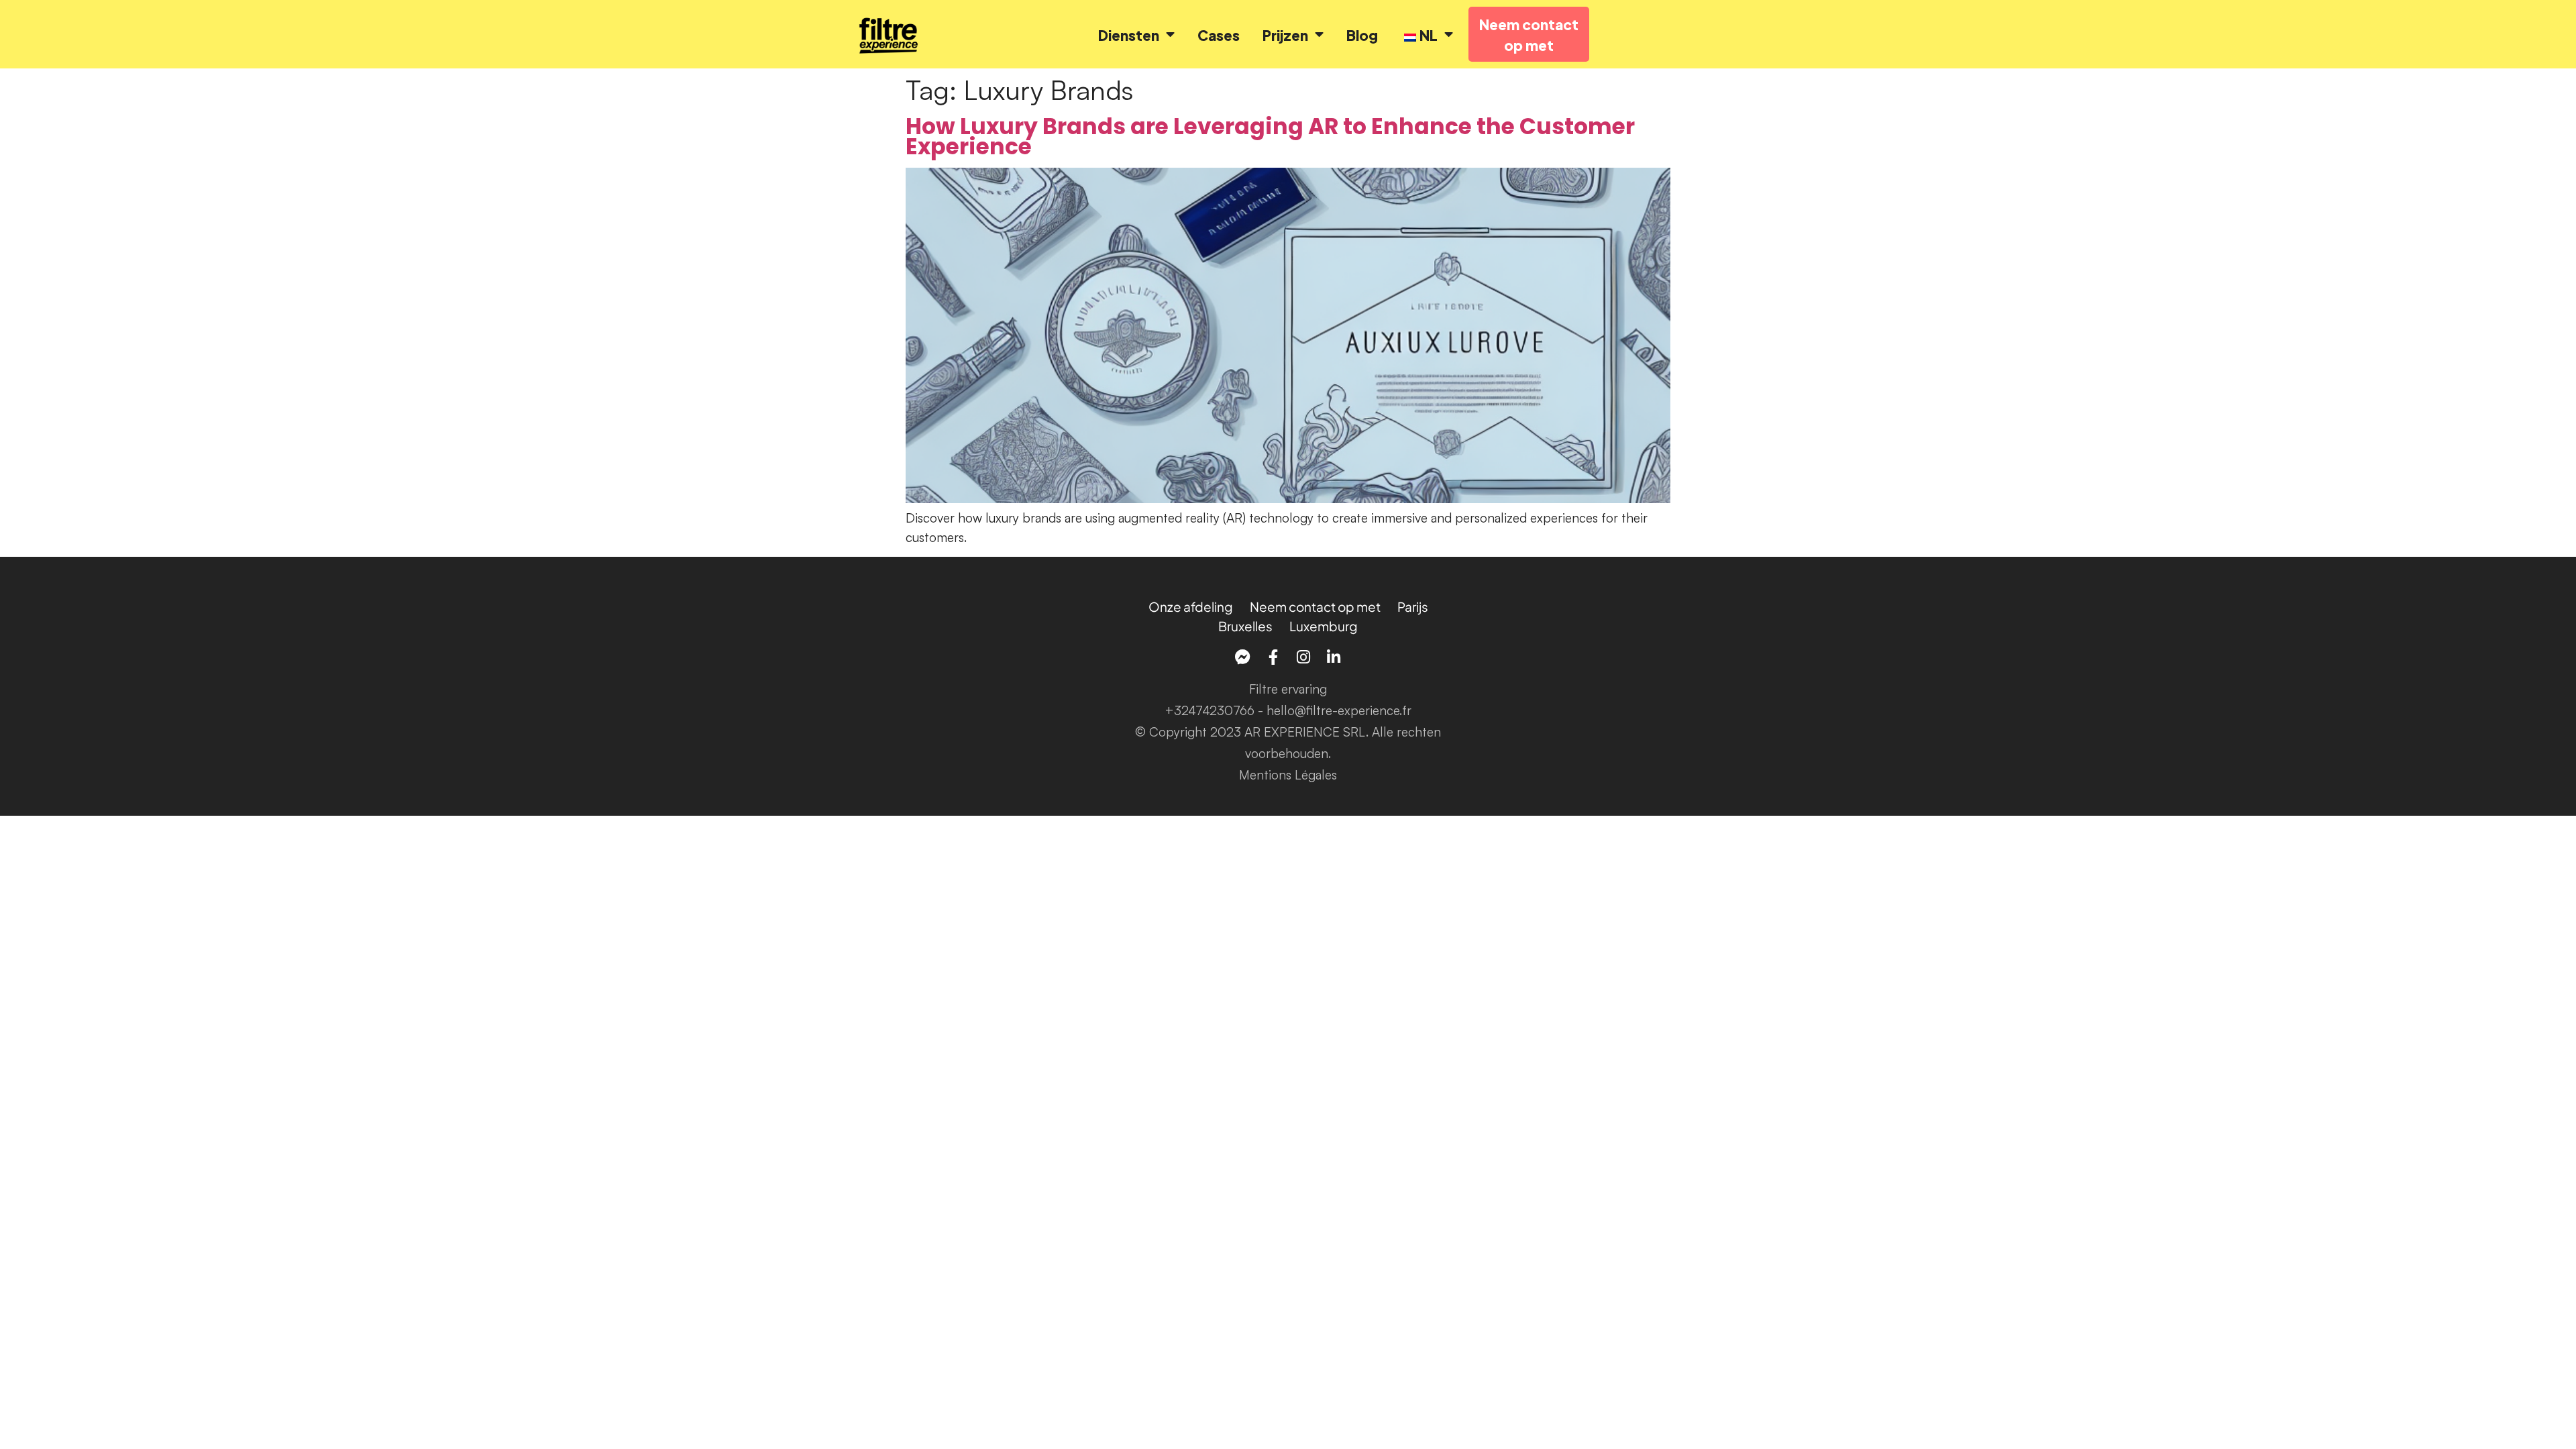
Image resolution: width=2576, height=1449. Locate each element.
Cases (1219, 35)
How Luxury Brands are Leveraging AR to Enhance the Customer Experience (1270, 137)
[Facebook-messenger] (1243, 657)
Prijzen (1285, 35)
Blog (1362, 35)
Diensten (1129, 35)
